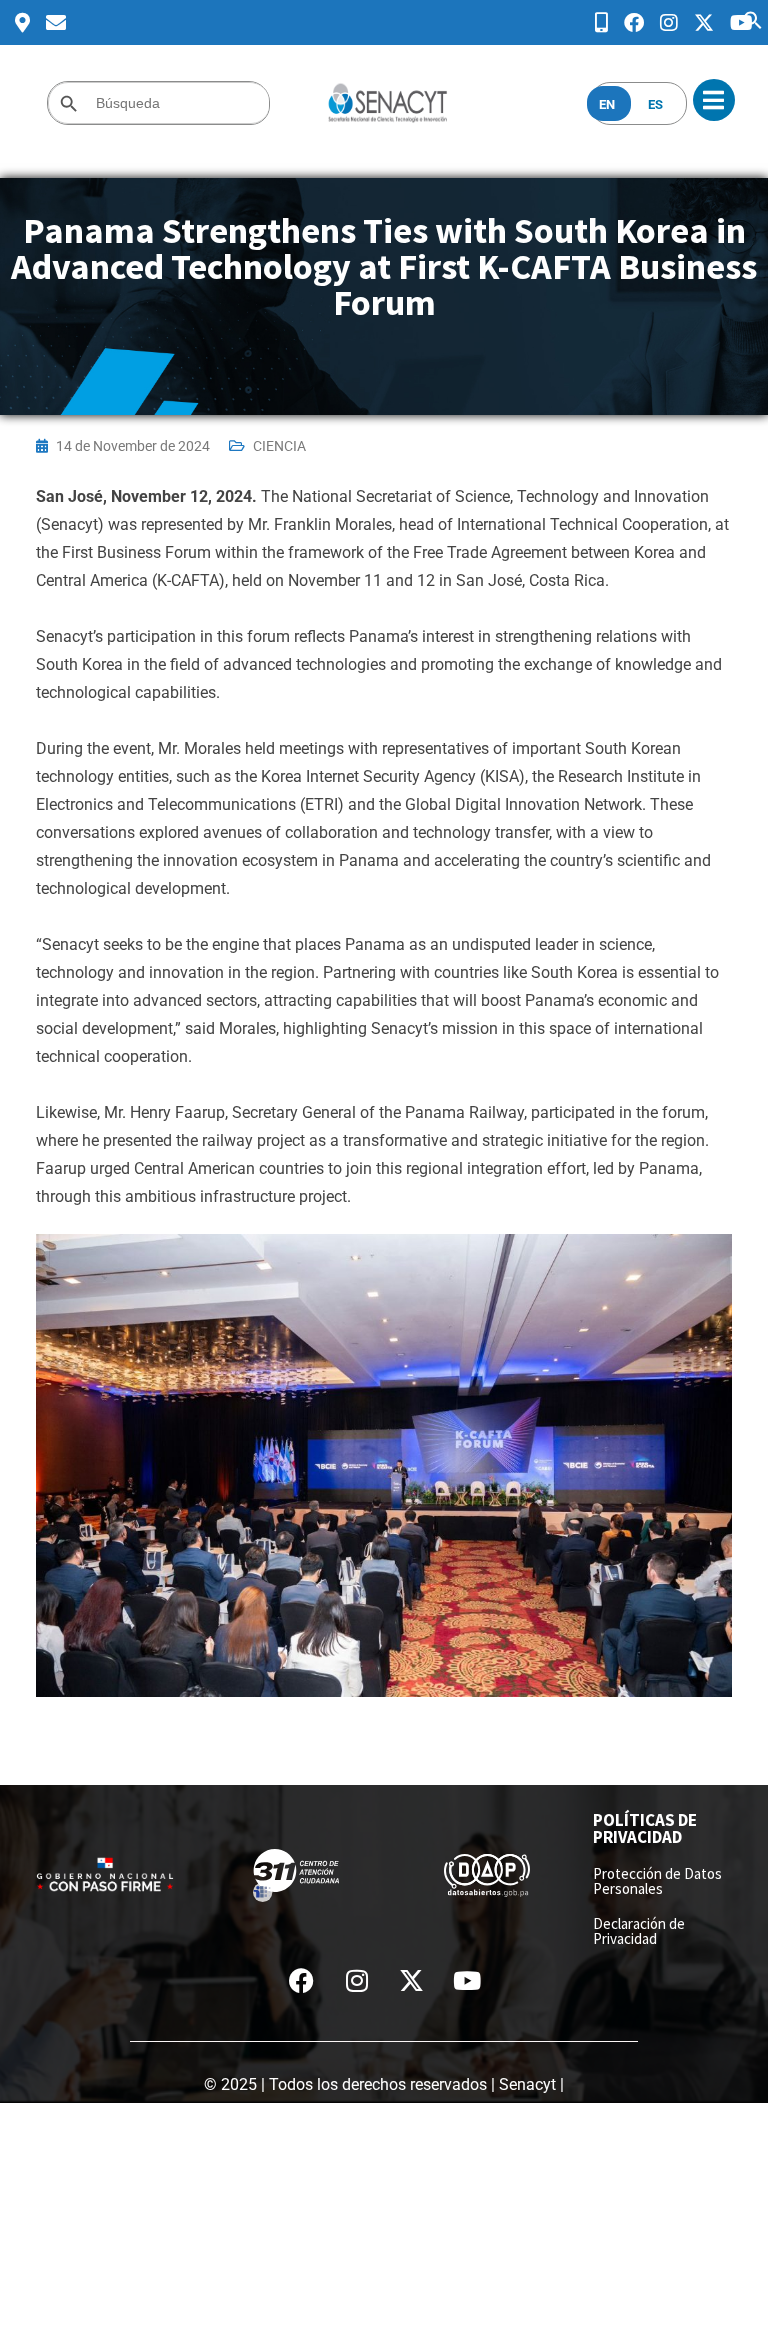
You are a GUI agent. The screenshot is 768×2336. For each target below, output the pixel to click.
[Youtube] (467, 1981)
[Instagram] (357, 1981)
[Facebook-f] (302, 1981)
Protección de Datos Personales (657, 1881)
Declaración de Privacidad (639, 1931)
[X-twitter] (412, 1981)
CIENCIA (279, 446)
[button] (753, 18)
